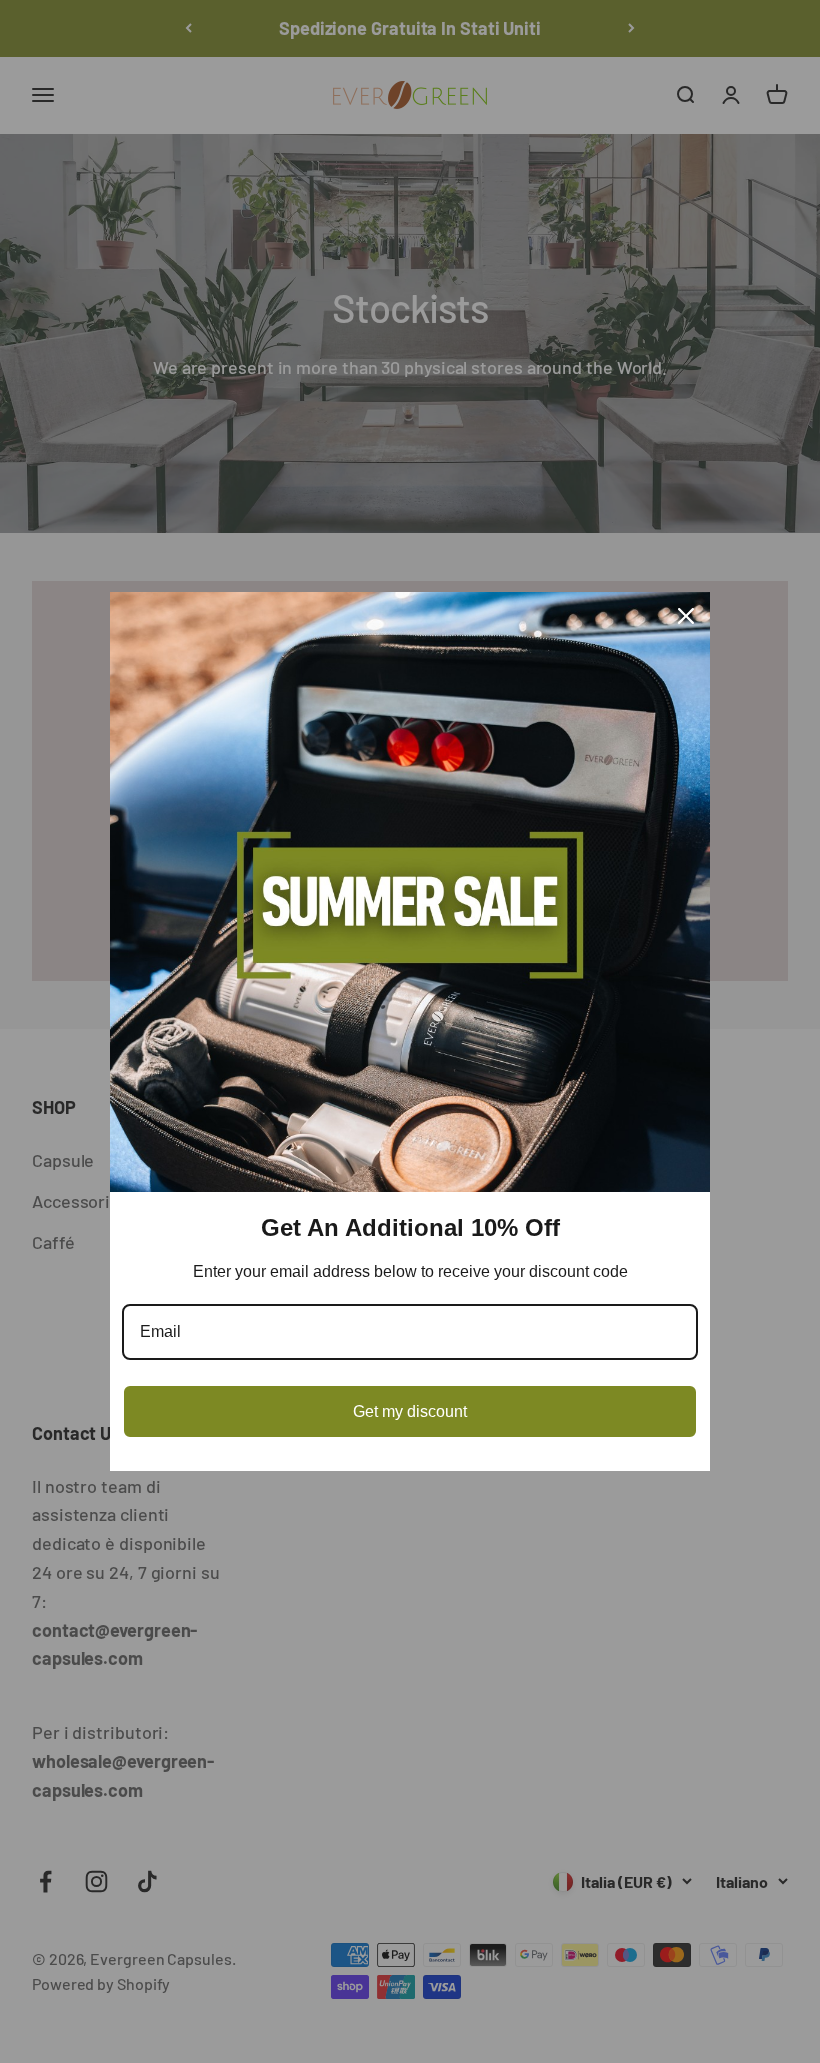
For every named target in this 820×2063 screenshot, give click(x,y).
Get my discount (410, 1411)
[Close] (686, 616)
